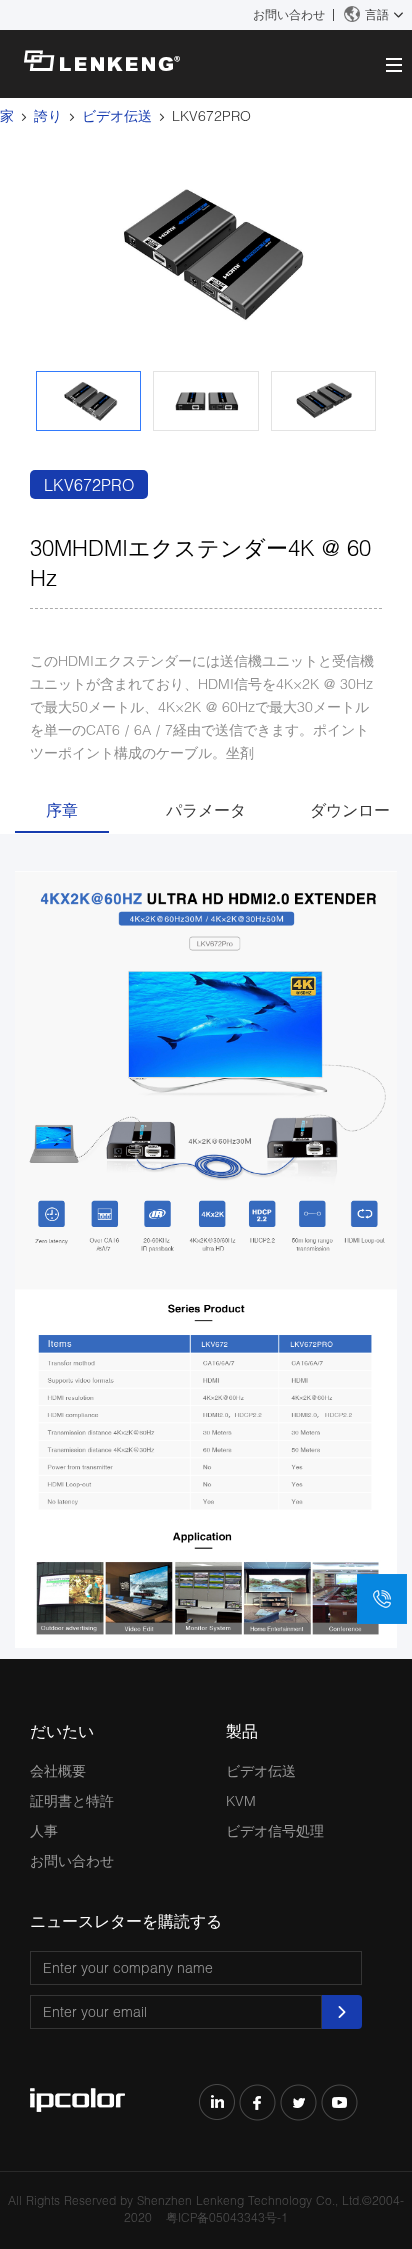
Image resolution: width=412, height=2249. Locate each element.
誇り (48, 115)
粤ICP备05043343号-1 (227, 2217)
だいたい (62, 1730)
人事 (44, 1830)
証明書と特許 (72, 1800)
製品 (242, 1730)
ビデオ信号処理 (275, 1830)
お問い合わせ (289, 14)
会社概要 (58, 1770)
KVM (241, 1800)
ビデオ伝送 (117, 115)
